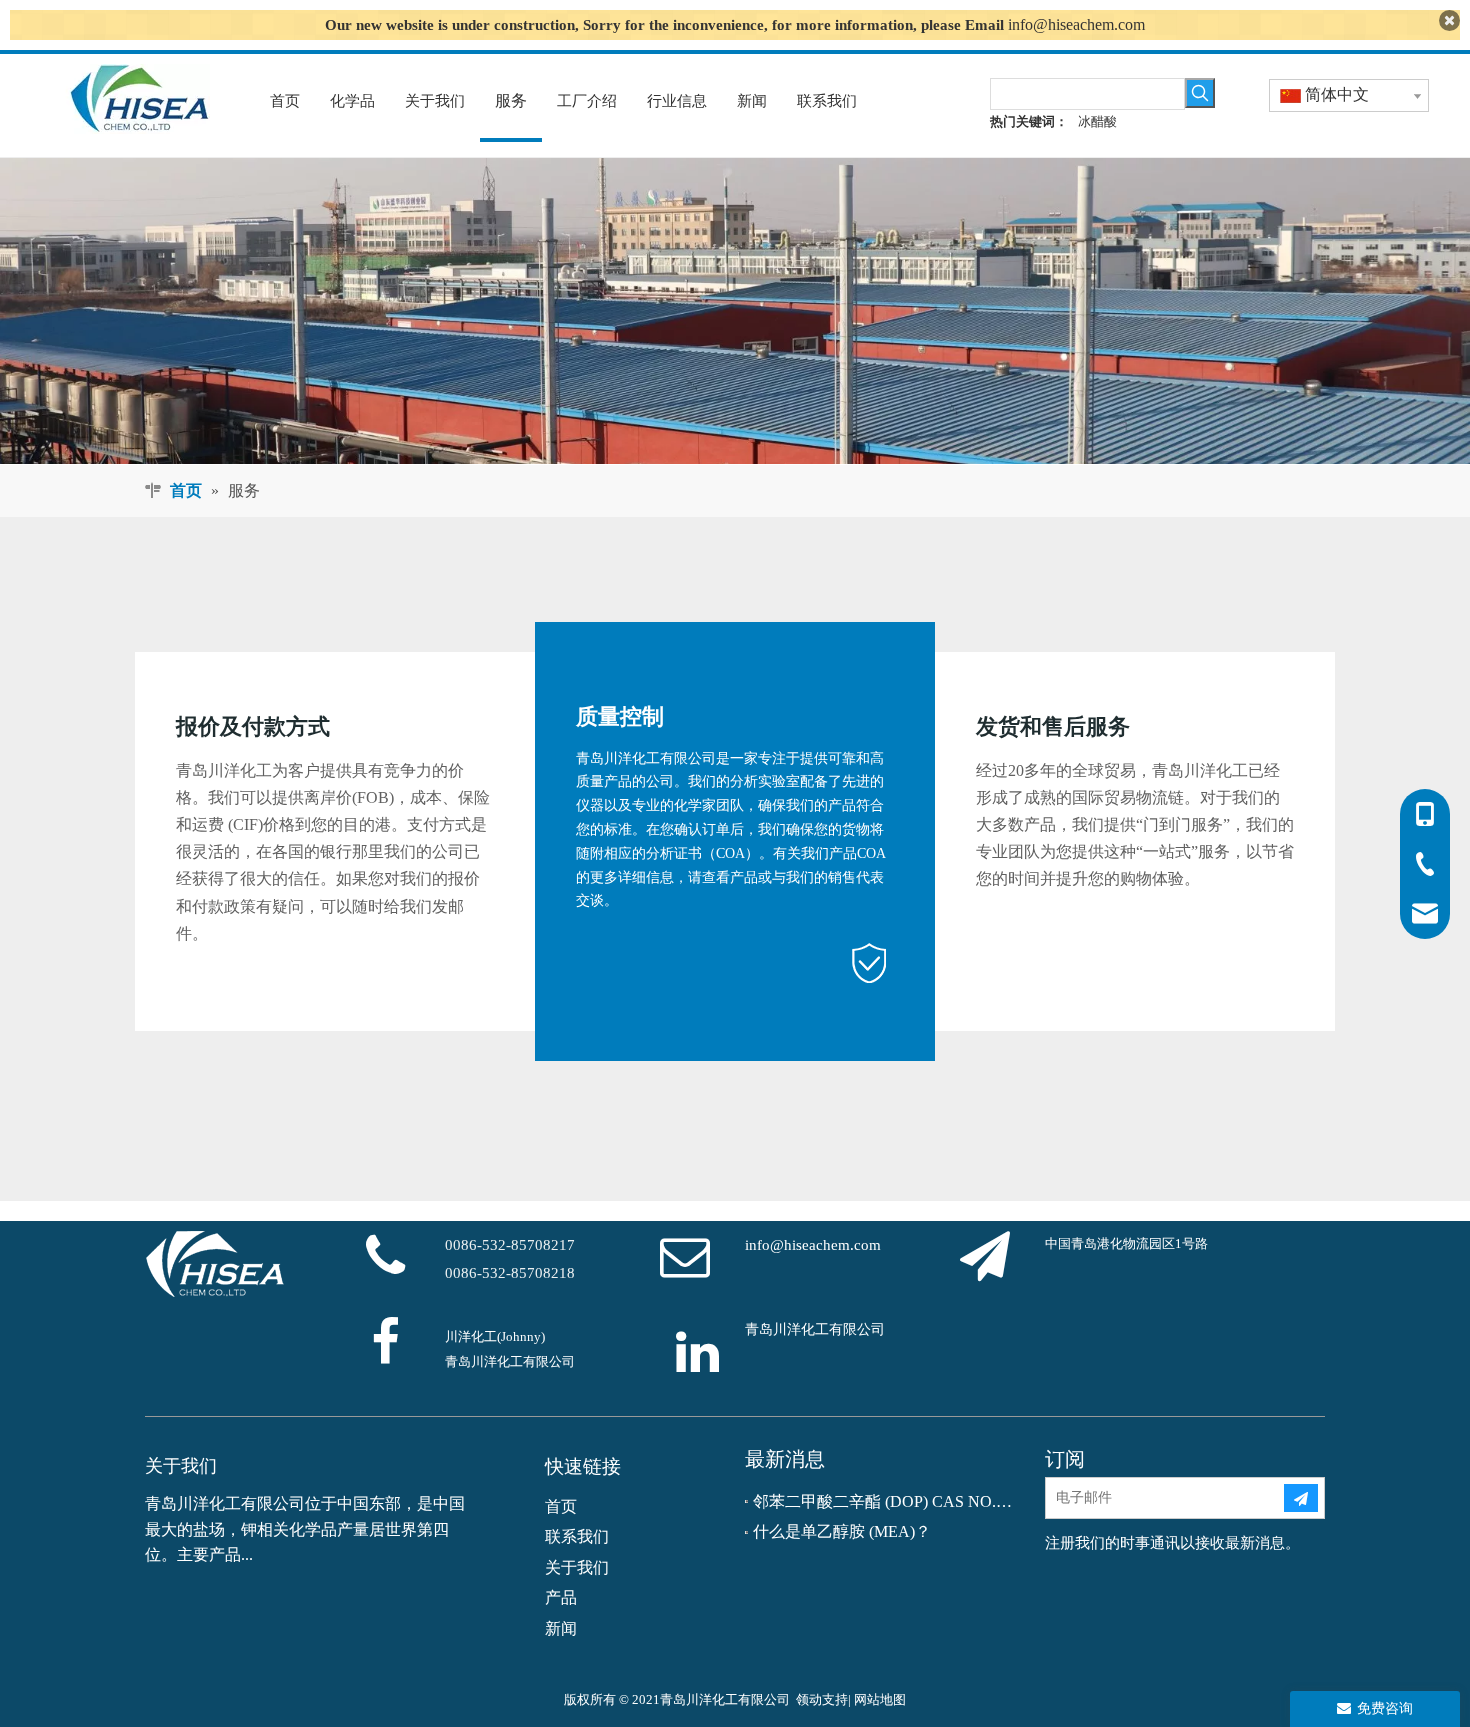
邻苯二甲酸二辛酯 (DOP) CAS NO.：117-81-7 (885, 1501)
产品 (561, 1597)
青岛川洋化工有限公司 (815, 1329)
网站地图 (880, 1699)
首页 (561, 1506)
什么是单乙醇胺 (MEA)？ (842, 1531)
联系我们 (577, 1536)
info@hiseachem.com (1076, 24)
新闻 (561, 1628)
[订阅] (1301, 1498)
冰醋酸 (1097, 121)
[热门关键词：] (1200, 93)
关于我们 (577, 1567)
